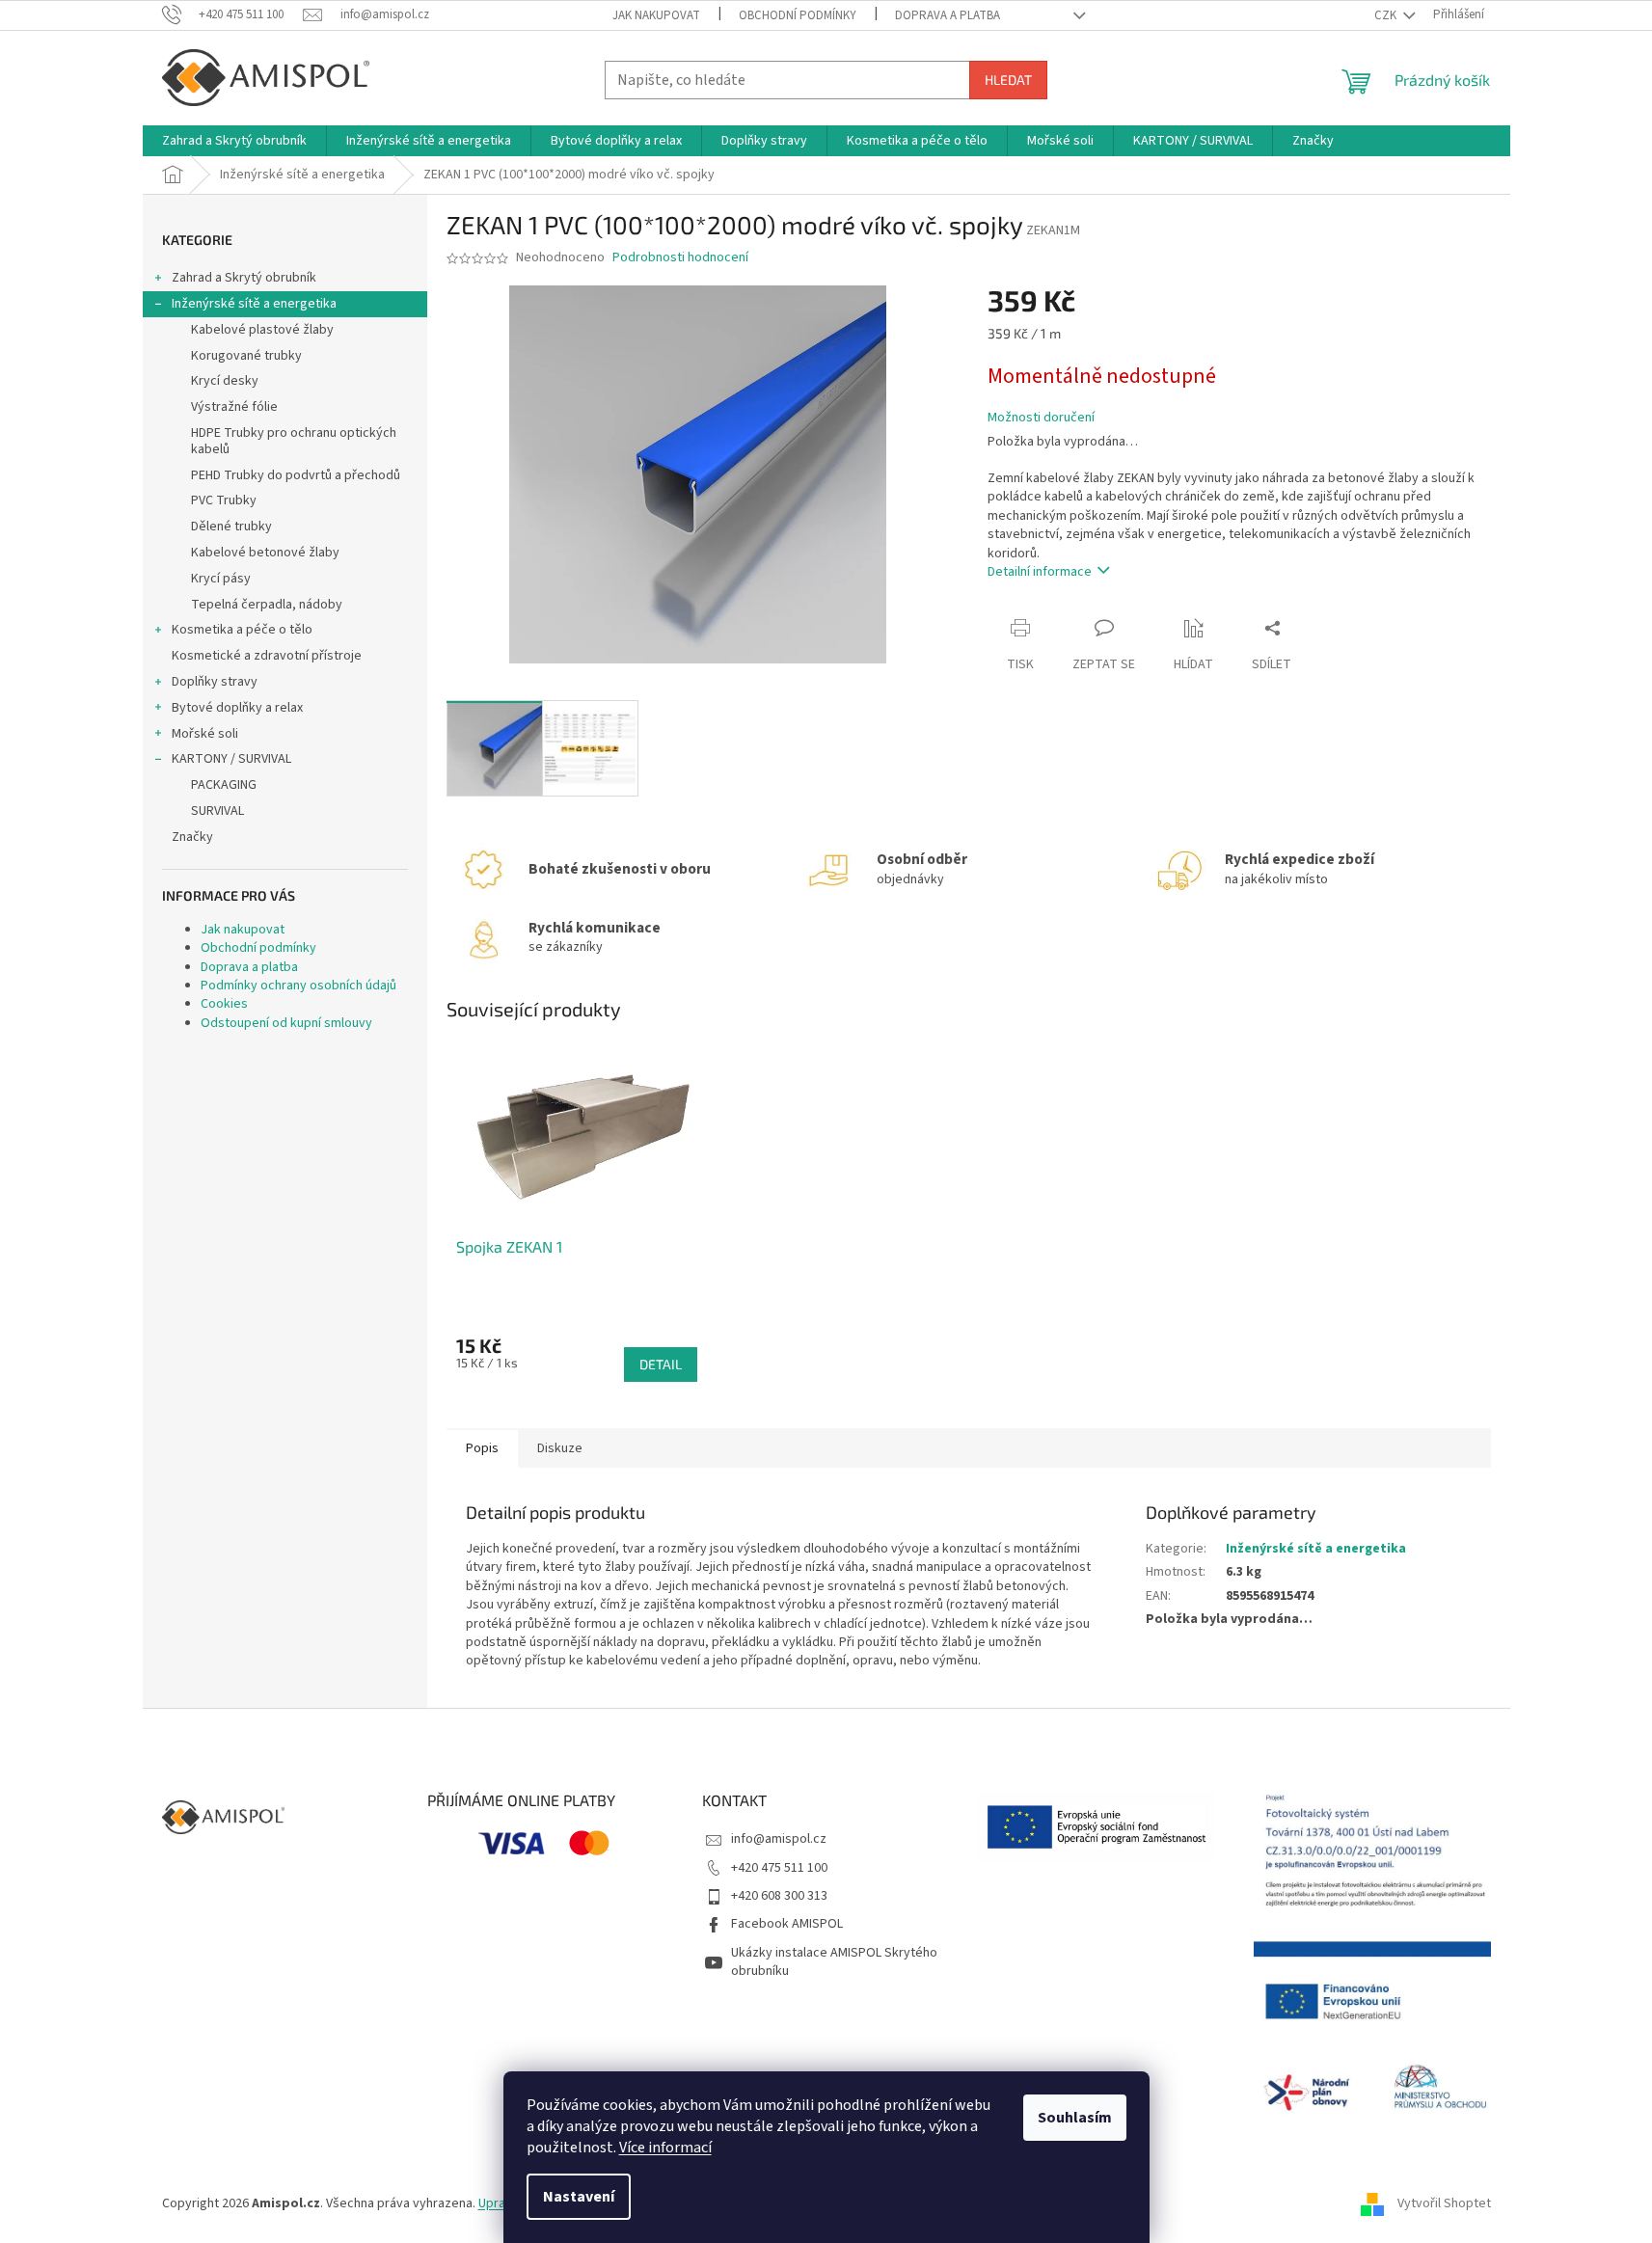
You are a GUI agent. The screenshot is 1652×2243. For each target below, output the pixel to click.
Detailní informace (1040, 572)
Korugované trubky (246, 356)
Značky (192, 837)
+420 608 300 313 (779, 1896)
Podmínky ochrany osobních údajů (298, 986)
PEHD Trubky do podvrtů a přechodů (296, 475)
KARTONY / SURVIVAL (231, 759)
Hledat (1008, 80)
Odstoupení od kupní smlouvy (286, 1023)
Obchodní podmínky (798, 15)
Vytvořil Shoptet (1444, 2203)
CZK (1387, 15)
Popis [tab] (482, 1448)
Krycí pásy (221, 579)
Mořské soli (205, 734)
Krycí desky (225, 381)
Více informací (665, 2148)
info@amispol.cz (779, 1839)
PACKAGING (224, 785)
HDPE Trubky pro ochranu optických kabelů (294, 441)
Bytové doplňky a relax (237, 708)
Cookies (224, 1004)
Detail (661, 1364)
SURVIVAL (217, 811)
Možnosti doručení (1041, 418)
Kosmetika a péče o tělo (242, 630)
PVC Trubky (224, 500)
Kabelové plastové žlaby (262, 330)
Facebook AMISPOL (787, 1924)
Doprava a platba (948, 15)
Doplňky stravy (215, 682)
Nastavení (579, 2197)
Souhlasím (1075, 2118)
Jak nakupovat (656, 15)
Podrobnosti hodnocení (680, 258)
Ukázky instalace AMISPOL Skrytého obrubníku (834, 1962)
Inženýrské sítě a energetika (254, 304)
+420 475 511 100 (779, 1868)
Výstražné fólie (234, 407)
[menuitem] (234, 141)
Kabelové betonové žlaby (265, 553)
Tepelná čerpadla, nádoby (267, 605)
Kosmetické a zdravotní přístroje (267, 656)
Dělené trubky (231, 527)
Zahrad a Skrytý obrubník (244, 278)
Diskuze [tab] (560, 1448)
